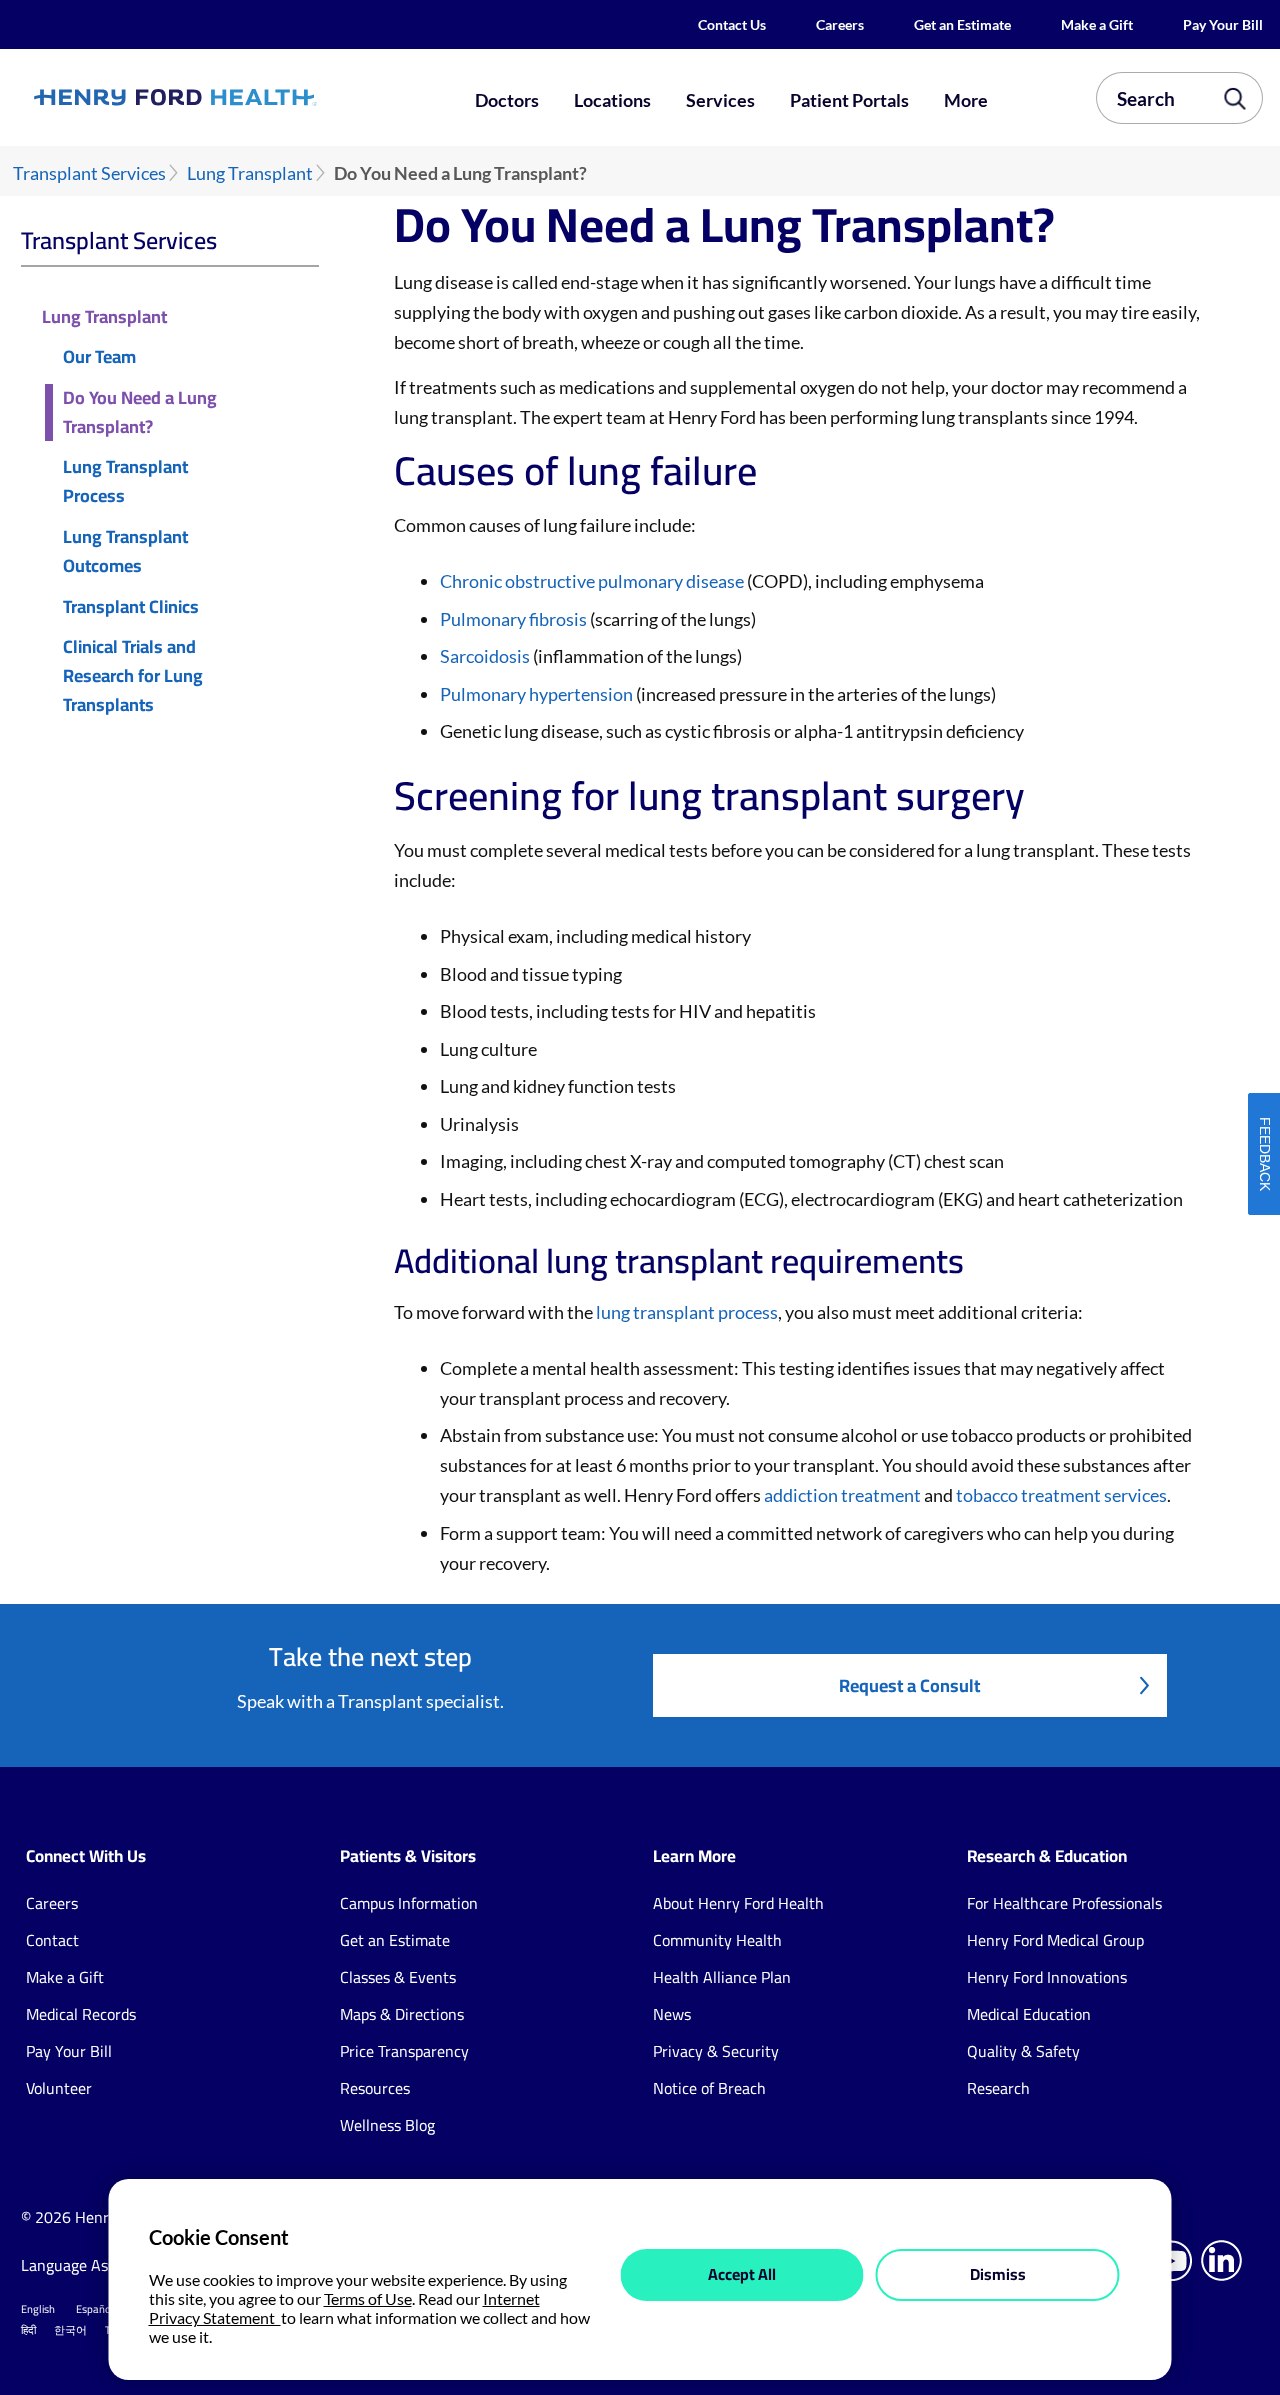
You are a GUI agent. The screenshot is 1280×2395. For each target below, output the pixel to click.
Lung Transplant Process (125, 482)
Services (720, 100)
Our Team (99, 357)
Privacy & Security (716, 2051)
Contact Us (732, 24)
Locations (612, 100)
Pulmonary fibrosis (513, 619)
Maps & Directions (402, 2014)
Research (998, 2088)
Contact (52, 1940)
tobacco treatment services (1061, 1495)
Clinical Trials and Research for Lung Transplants (133, 676)
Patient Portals (849, 100)
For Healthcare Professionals (1064, 1903)
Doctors (507, 100)
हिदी (28, 2330)
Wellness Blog (387, 2125)
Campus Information (409, 1903)
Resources (375, 2088)
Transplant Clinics (131, 607)
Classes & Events (398, 1977)
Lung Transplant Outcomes (125, 552)
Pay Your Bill (1223, 24)
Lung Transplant (250, 173)
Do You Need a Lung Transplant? (140, 413)
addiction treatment (842, 1495)
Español (95, 2309)
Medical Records (81, 2014)
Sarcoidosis (485, 656)
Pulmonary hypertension (536, 694)
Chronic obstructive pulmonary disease (592, 581)
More (966, 100)
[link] (236, 97)
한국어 (70, 2330)
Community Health (717, 1940)
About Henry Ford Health (738, 1903)
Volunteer (59, 2088)
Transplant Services (89, 173)
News (672, 2014)
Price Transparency (404, 2051)
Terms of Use (368, 2298)
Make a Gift (1097, 24)
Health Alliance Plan (722, 1977)
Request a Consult (909, 1685)
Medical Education (1029, 2014)
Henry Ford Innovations (1047, 1977)
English (38, 2309)
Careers (840, 24)
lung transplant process (687, 1312)
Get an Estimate (962, 24)
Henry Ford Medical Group (1055, 1940)
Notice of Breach (709, 2088)
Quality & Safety (1023, 2051)
